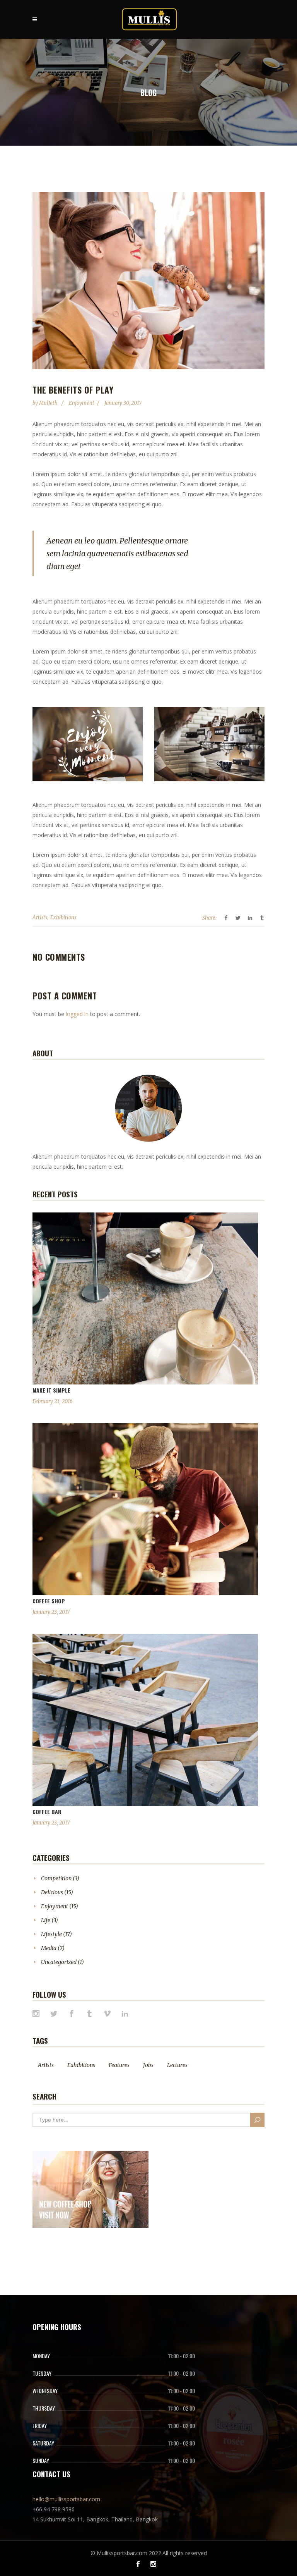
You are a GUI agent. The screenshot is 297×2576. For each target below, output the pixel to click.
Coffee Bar (47, 1812)
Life (46, 1920)
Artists (40, 917)
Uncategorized (59, 1962)
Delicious (52, 1892)
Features (119, 2065)
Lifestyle (51, 1934)
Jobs (148, 2065)
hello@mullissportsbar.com (66, 2499)
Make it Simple (51, 1390)
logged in (77, 1014)
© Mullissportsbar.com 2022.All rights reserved (149, 2553)
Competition (56, 1878)
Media (49, 1948)
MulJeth (49, 403)
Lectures (177, 2065)
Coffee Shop (49, 1601)
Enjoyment (82, 403)
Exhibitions (63, 917)
